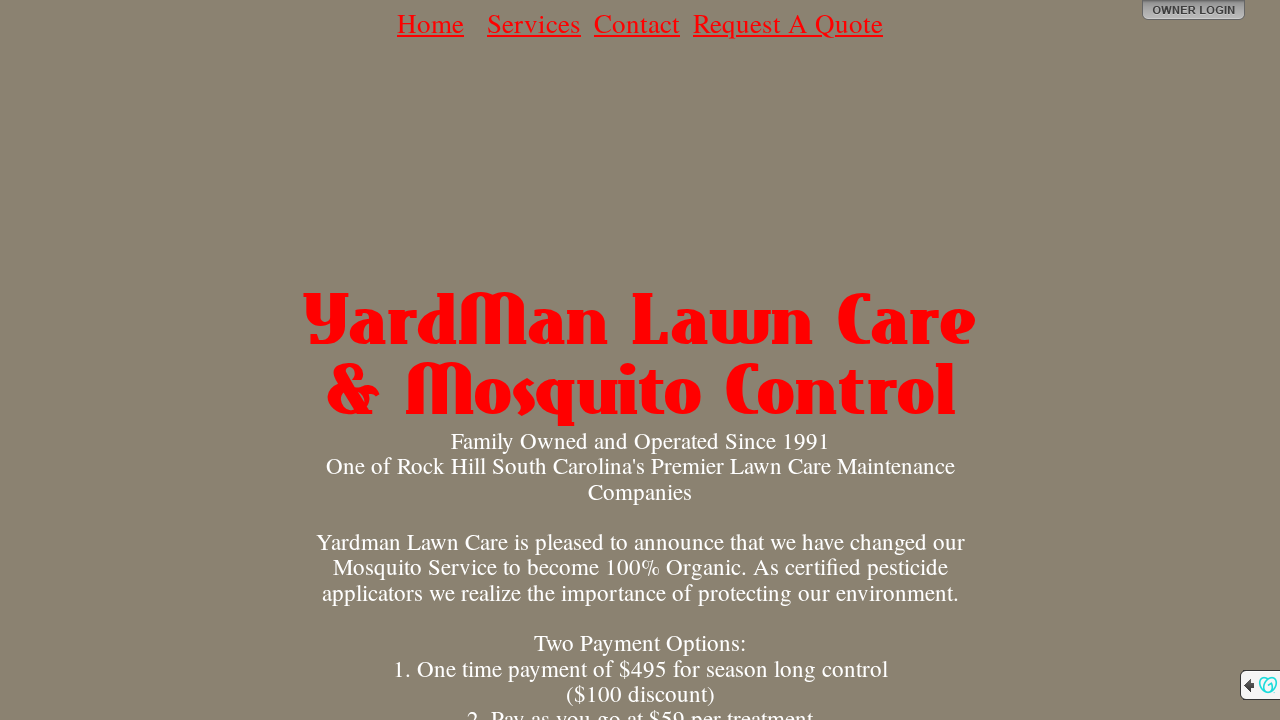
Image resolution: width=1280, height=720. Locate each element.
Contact (637, 23)
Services (534, 23)
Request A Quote (788, 23)
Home (430, 23)
